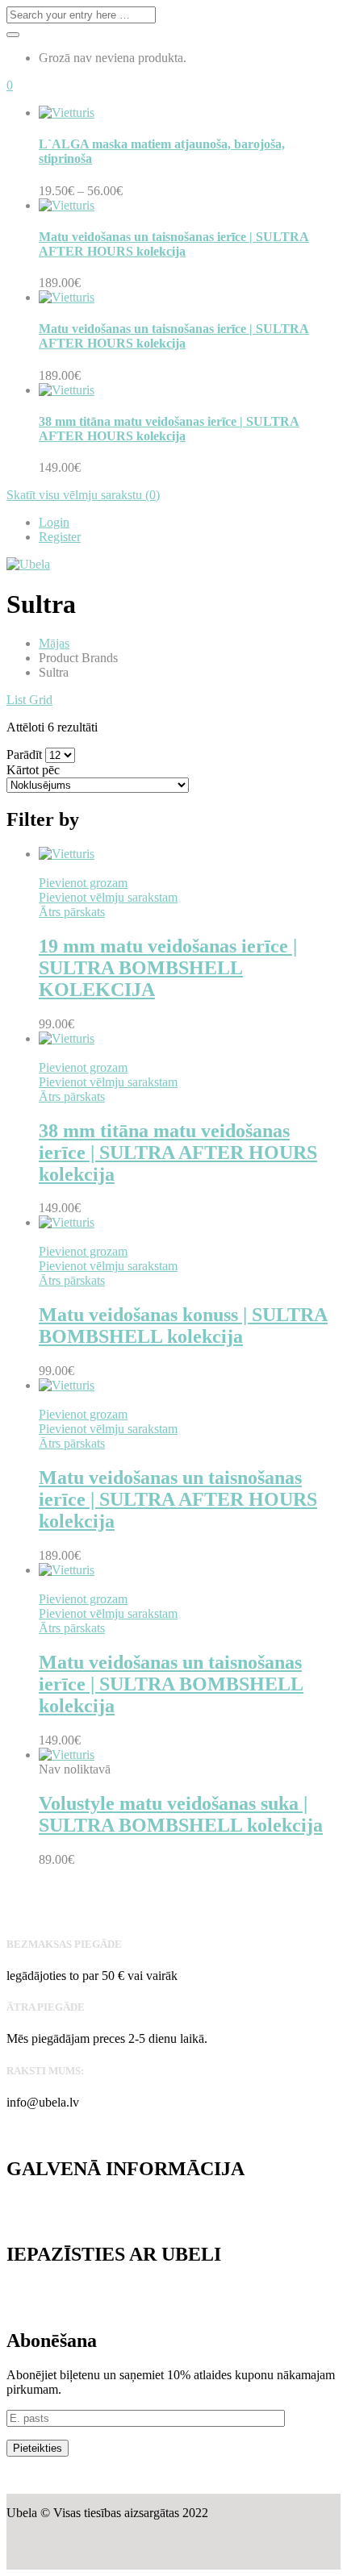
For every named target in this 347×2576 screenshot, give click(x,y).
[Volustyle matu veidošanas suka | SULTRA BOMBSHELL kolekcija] (67, 1755)
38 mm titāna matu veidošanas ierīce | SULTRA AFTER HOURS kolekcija (169, 429)
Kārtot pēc (33, 770)
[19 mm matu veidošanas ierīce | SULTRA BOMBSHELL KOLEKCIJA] (67, 854)
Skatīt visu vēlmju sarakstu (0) (83, 495)
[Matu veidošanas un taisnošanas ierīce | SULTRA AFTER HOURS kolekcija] (67, 1385)
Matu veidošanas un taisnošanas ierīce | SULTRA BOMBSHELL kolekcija (171, 1684)
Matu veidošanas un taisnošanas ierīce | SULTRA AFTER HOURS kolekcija (174, 244)
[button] (10, 85)
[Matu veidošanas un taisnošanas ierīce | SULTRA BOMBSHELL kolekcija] (67, 1570)
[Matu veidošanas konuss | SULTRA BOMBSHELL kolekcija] (67, 1222)
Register (60, 537)
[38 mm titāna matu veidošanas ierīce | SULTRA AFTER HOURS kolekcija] (67, 1038)
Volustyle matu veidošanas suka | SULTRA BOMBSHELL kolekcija (181, 1814)
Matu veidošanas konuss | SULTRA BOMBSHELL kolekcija (183, 1326)
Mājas (54, 643)
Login (54, 522)
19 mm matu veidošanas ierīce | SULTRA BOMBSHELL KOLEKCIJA (168, 968)
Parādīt (24, 754)
